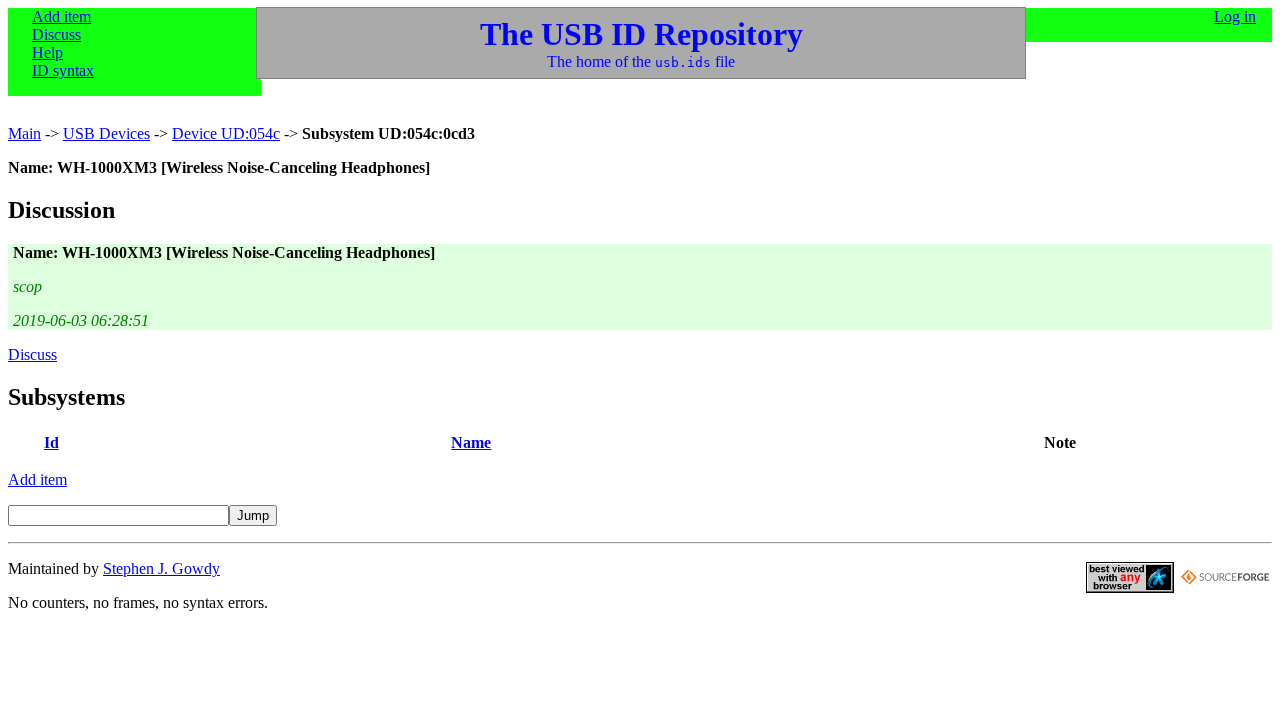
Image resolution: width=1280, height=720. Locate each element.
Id (51, 442)
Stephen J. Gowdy (161, 568)
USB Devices (106, 133)
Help (47, 52)
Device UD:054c (226, 133)
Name (471, 442)
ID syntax (63, 70)
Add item (61, 16)
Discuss (56, 34)
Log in (1235, 16)
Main (24, 133)
